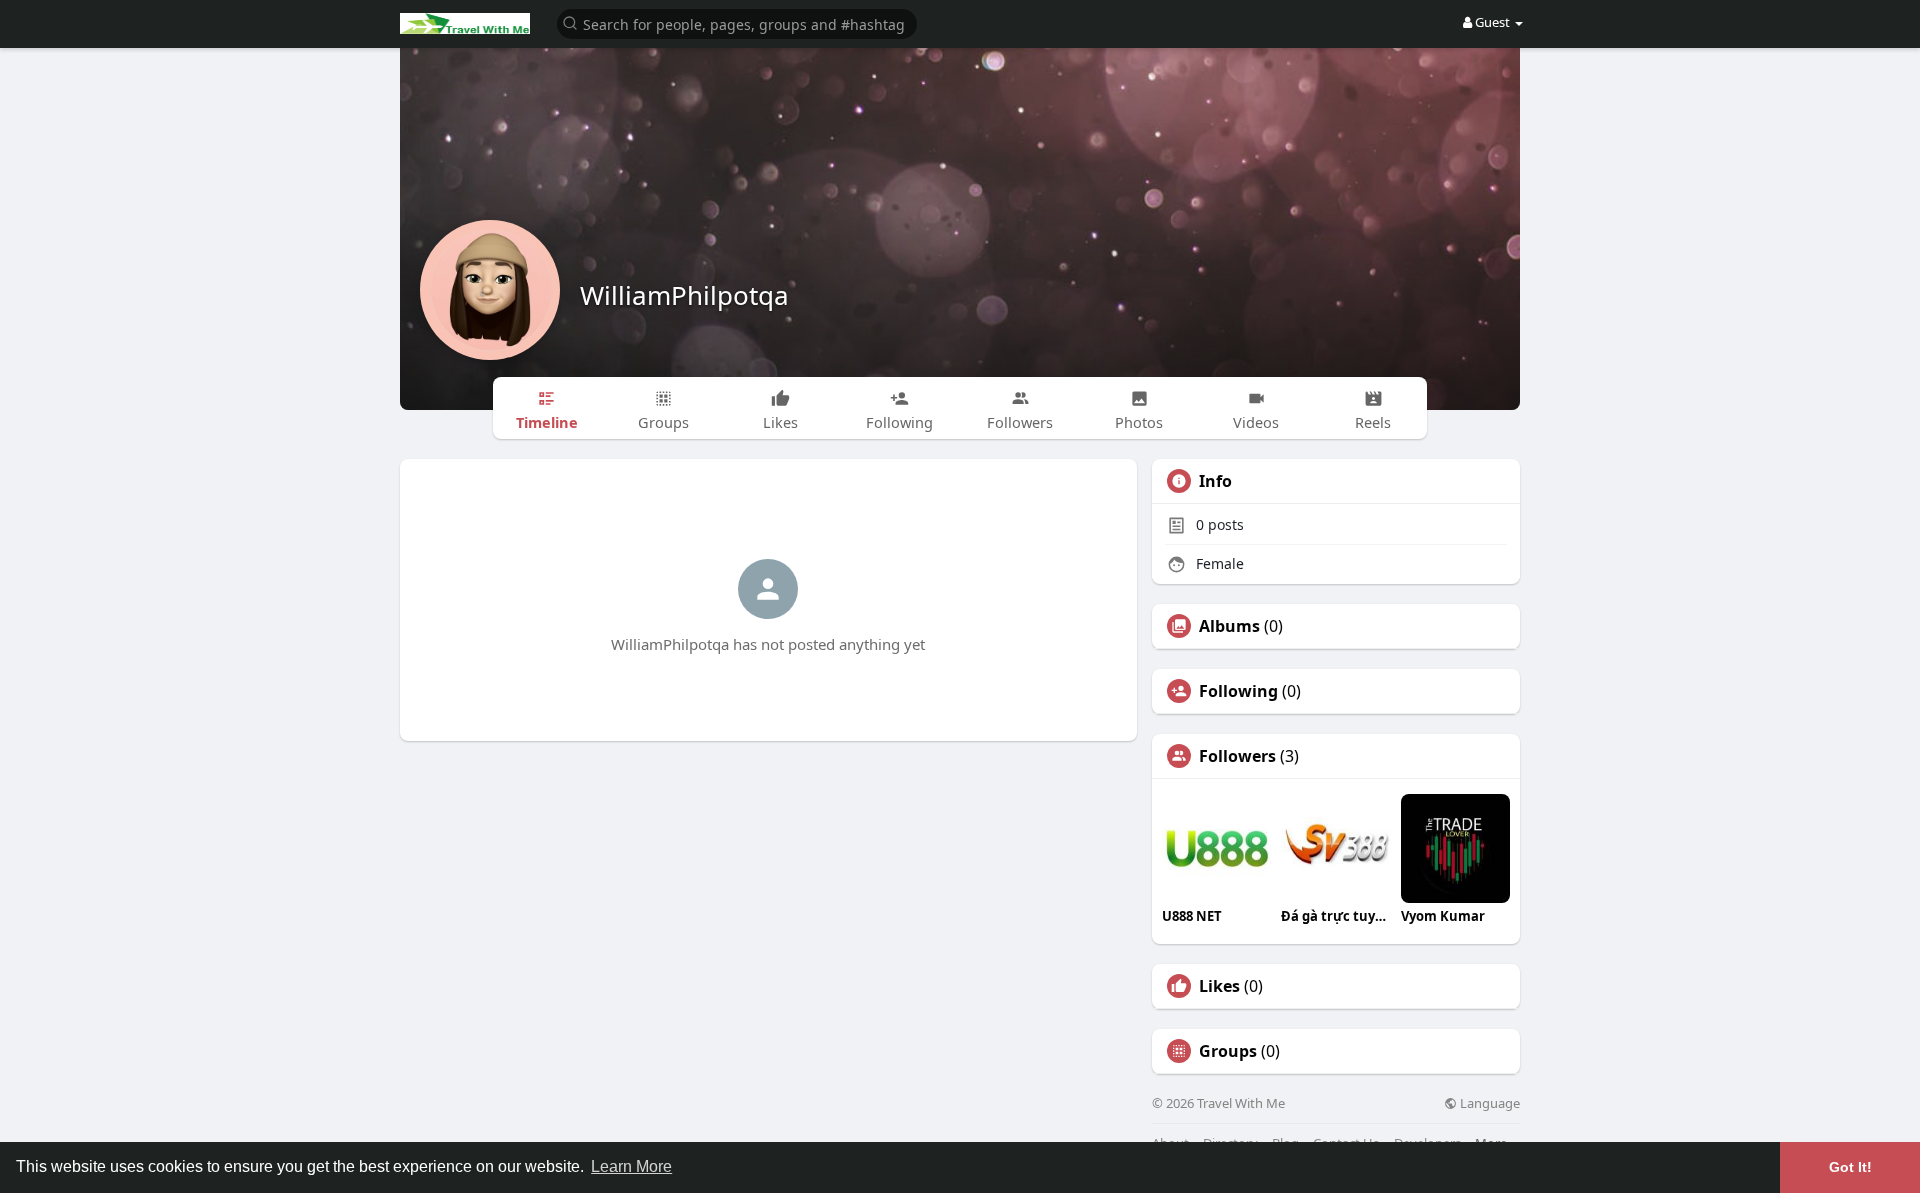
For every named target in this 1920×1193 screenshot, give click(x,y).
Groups (1228, 1051)
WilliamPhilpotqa (684, 295)
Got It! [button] (1850, 1167)
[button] (737, 22)
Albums (1229, 626)
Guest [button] (1492, 22)
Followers (1237, 756)
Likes (1219, 986)
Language (1488, 1103)
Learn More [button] (631, 1166)
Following (1238, 691)
